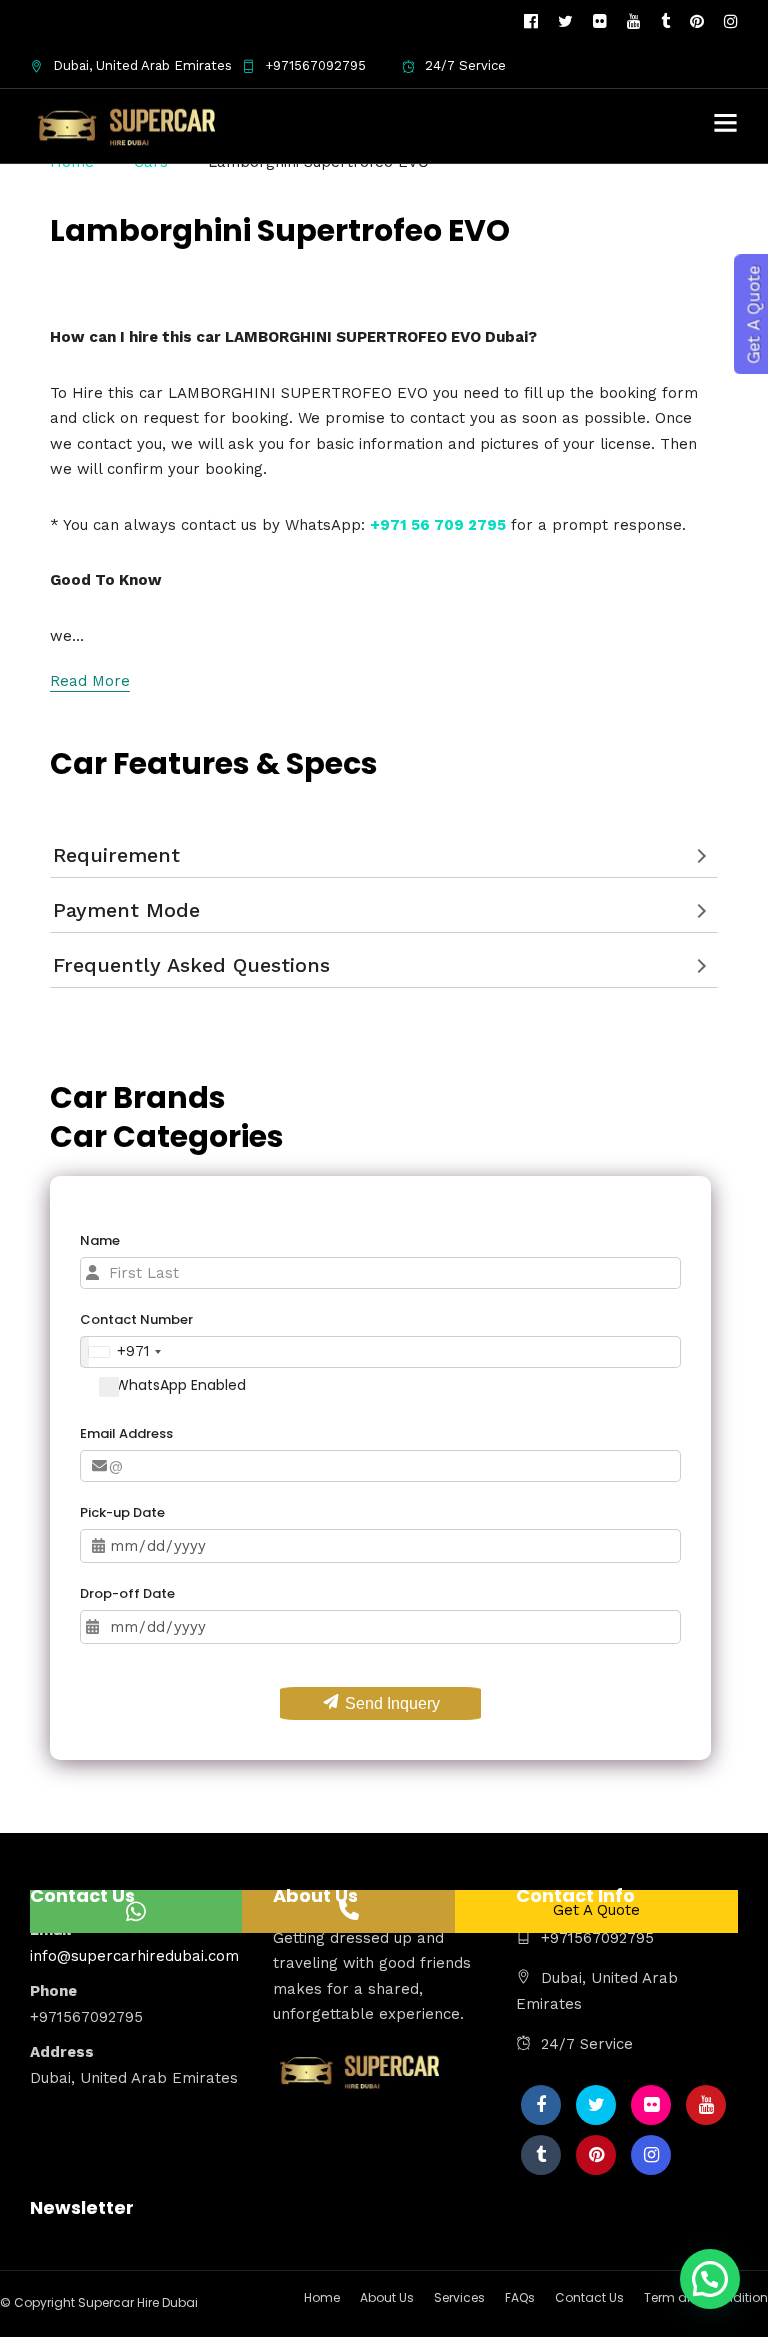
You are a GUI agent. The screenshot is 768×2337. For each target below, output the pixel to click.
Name (100, 1240)
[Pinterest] (697, 22)
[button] (710, 2279)
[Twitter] (596, 2105)
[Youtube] (634, 22)
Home (322, 2297)
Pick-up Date (122, 1512)
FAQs (520, 2297)
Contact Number (136, 1319)
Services (459, 2297)
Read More (90, 681)
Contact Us (589, 2297)
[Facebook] (541, 2105)
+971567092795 (315, 65)
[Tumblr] (665, 22)
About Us (387, 2297)
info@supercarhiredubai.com (134, 1956)
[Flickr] (600, 22)
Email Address (126, 1433)
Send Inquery (390, 1703)
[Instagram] (731, 22)
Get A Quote (596, 1910)
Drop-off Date (127, 1593)
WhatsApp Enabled (180, 1385)
